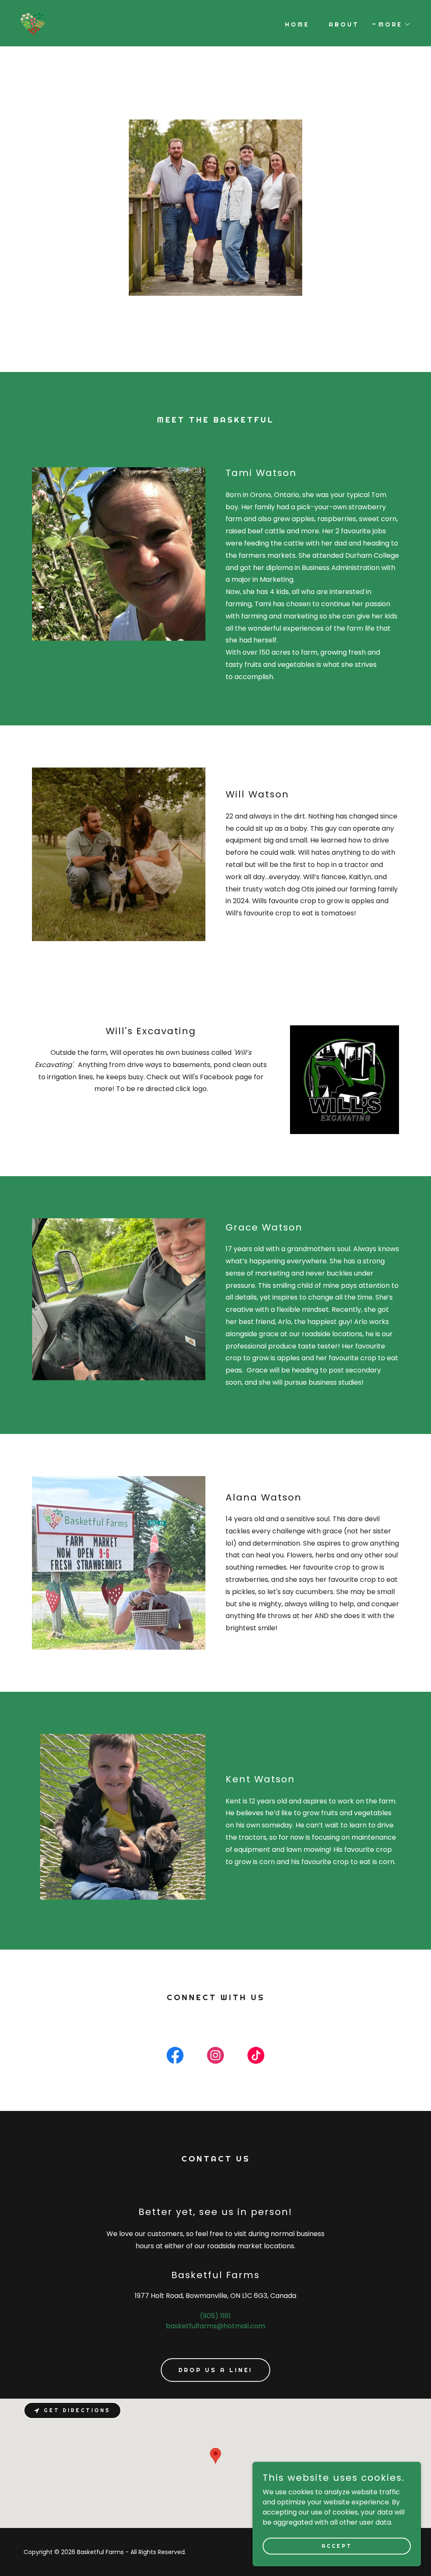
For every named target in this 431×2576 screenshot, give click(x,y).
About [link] (344, 24)
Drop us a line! (215, 2370)
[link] (33, 23)
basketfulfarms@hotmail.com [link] (215, 2326)
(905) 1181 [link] (215, 2316)
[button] (392, 24)
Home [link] (297, 24)
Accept (337, 2546)
